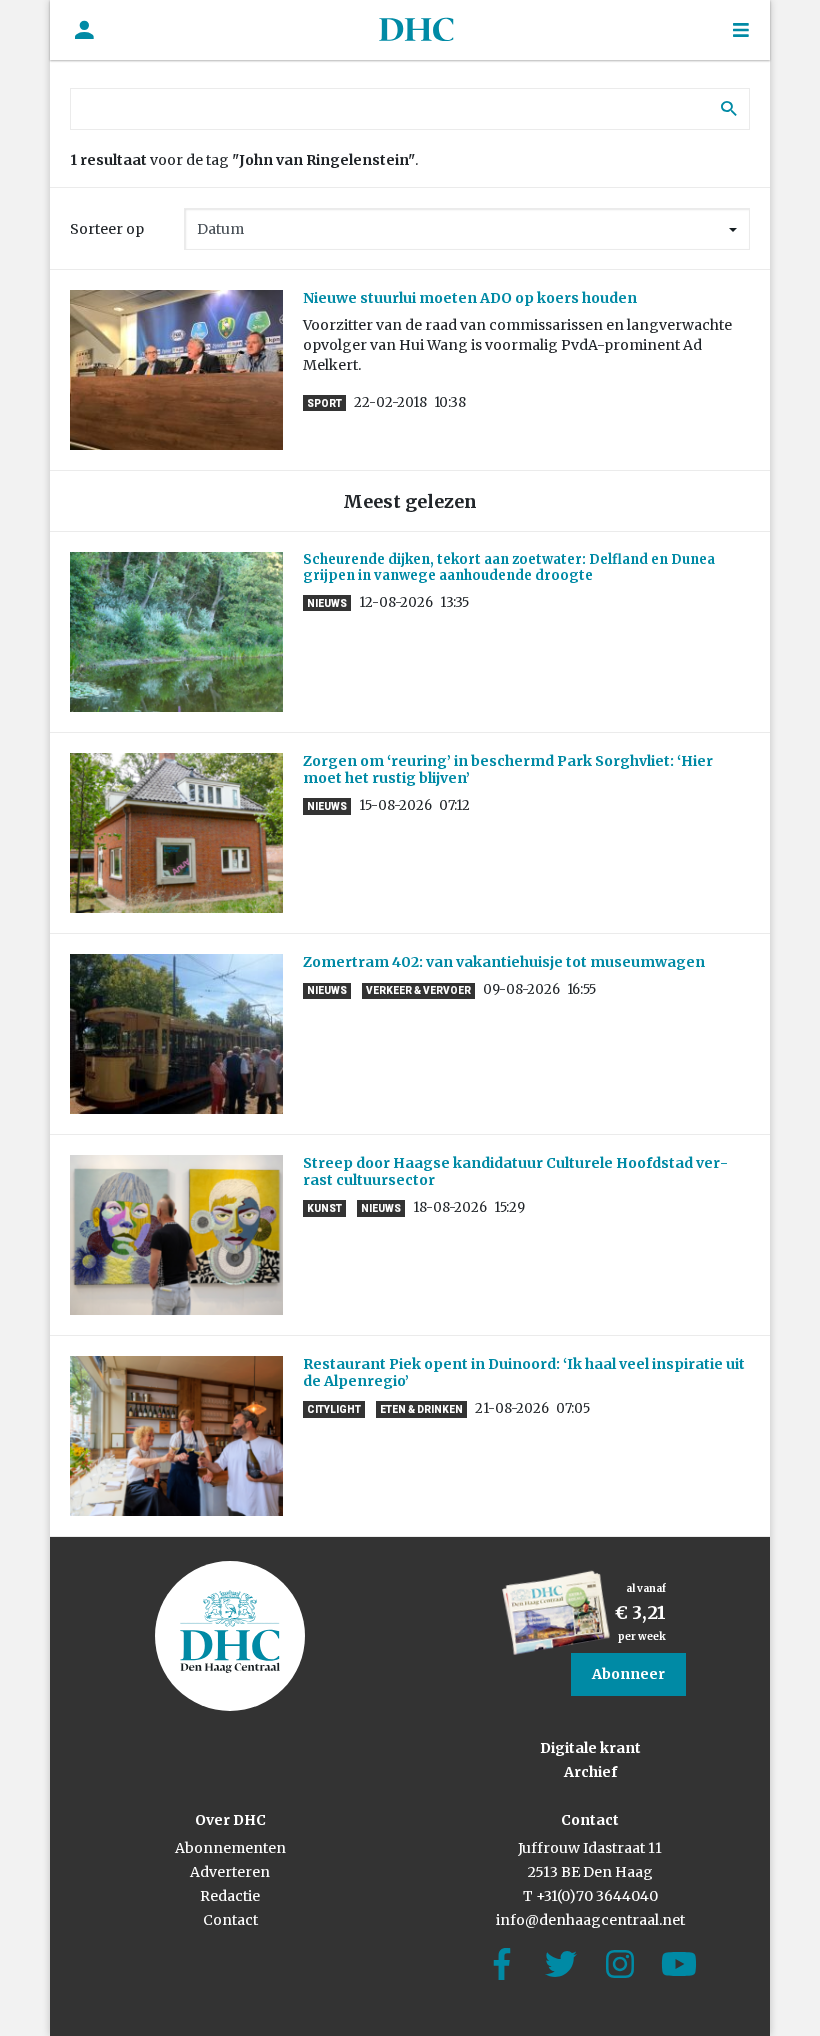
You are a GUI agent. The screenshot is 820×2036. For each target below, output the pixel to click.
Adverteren (230, 1872)
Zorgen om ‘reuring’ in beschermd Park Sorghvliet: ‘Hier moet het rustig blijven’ (508, 769)
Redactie (230, 1896)
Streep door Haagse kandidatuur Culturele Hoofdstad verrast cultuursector (515, 1171)
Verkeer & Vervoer (418, 990)
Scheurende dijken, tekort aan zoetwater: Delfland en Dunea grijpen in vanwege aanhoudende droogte (509, 567)
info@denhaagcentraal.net (590, 1920)
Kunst (324, 1208)
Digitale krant (590, 1748)
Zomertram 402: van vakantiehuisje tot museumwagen (507, 962)
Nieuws (327, 603)
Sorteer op (107, 229)
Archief (590, 1772)
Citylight (334, 1409)
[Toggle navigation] (741, 30)
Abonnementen (230, 1848)
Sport (324, 403)
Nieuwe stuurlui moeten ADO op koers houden (470, 298)
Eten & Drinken (421, 1409)
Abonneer (628, 1674)
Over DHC (230, 1820)
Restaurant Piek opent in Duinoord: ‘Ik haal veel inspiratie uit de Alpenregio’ (524, 1372)
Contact (230, 1920)
